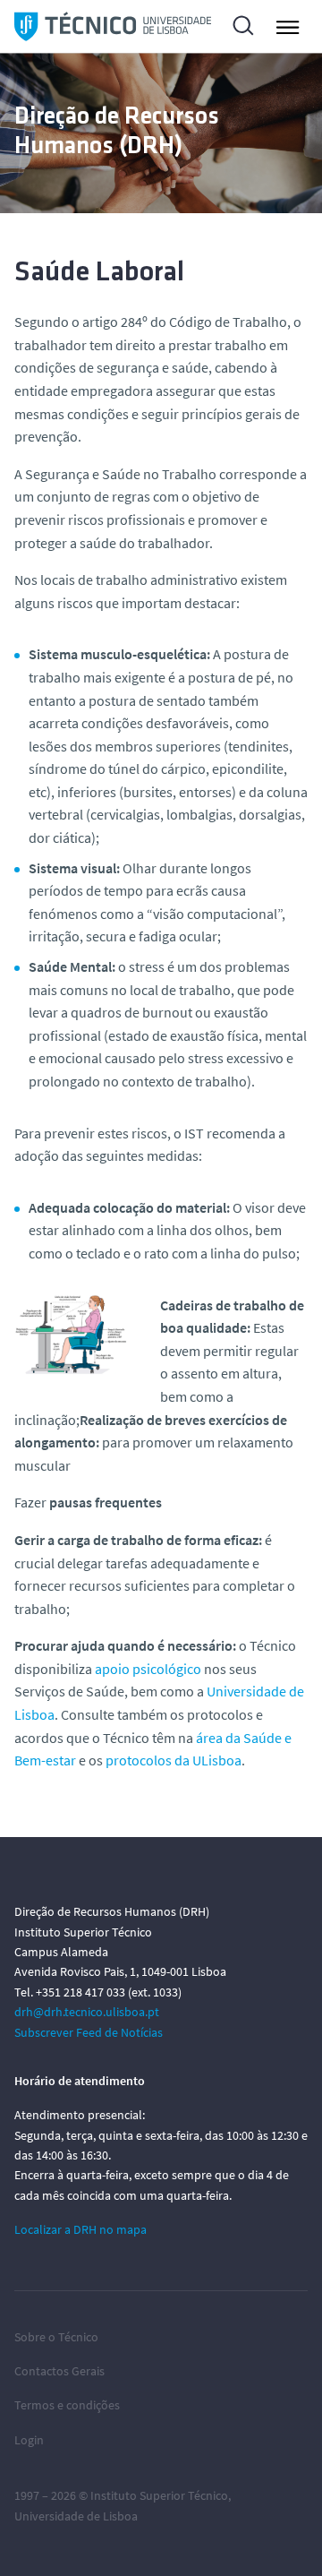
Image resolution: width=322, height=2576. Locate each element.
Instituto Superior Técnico (159, 2495)
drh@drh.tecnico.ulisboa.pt (87, 2012)
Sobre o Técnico (56, 2337)
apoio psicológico (148, 1669)
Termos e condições (67, 2405)
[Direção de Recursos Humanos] (113, 26)
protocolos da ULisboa (174, 1760)
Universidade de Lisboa (76, 2516)
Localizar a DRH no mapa (80, 2229)
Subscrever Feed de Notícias (89, 2032)
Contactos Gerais (59, 2371)
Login (29, 2440)
